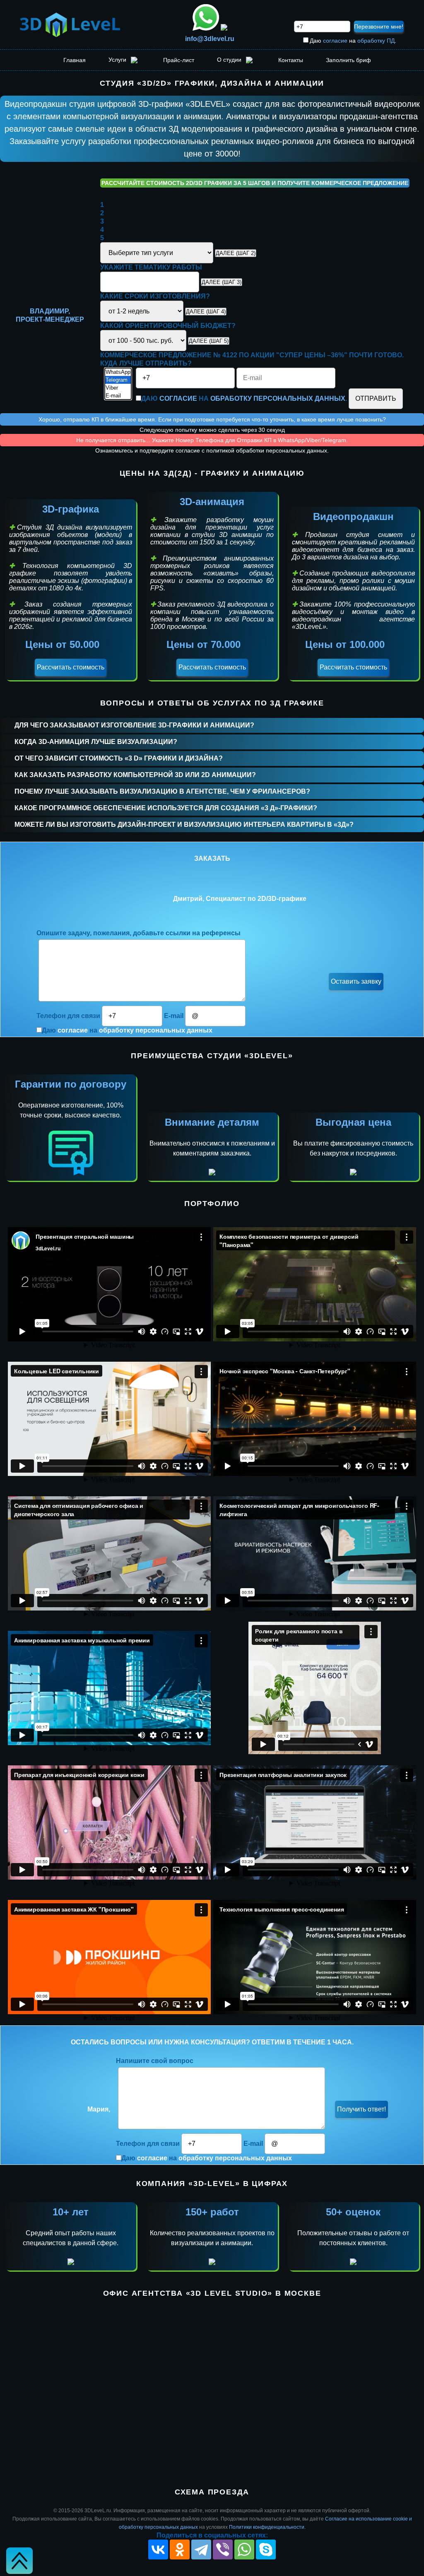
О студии (230, 60)
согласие (335, 41)
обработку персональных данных (278, 398)
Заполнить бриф (348, 60)
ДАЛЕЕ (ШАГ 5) (209, 341)
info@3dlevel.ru (210, 39)
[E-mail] (118, 396)
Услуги (118, 60)
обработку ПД (376, 41)
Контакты (291, 60)
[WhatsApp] (118, 372)
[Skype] (266, 2550)
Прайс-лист (179, 60)
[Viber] (118, 388)
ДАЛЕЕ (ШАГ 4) (206, 312)
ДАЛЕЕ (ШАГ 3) (222, 282)
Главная (75, 60)
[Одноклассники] (180, 2550)
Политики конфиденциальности (267, 2527)
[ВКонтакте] (158, 2550)
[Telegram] (118, 380)
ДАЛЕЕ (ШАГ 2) (236, 253)
